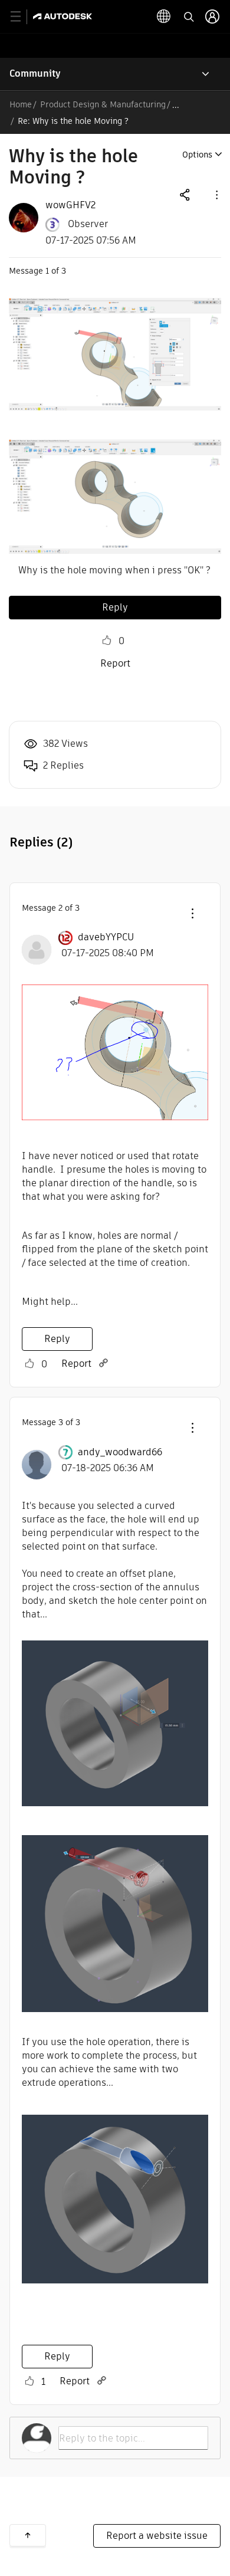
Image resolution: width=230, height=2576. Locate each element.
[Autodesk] (64, 16)
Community (35, 73)
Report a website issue (157, 2536)
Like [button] (107, 641)
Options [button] (197, 155)
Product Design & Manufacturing (103, 104)
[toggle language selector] (164, 17)
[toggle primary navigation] (22, 17)
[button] (216, 194)
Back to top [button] (28, 2535)
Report (115, 663)
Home (21, 104)
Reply (115, 607)
